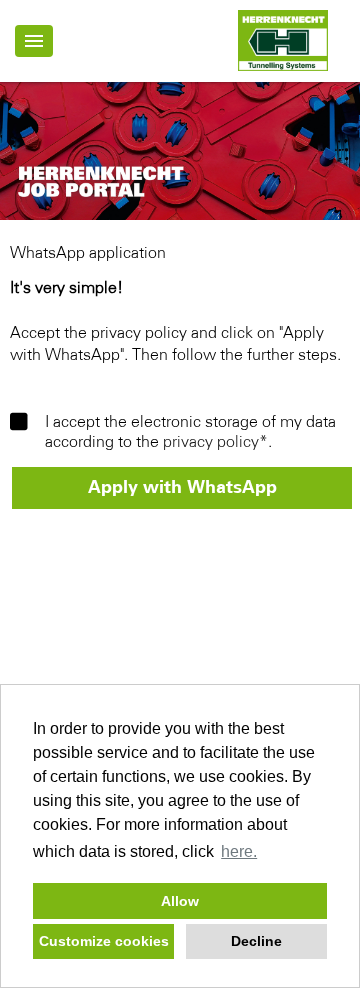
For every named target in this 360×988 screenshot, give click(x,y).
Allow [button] (180, 901)
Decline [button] (256, 941)
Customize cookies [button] (104, 941)
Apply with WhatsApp (182, 488)
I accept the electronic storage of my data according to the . (190, 432)
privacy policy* (215, 442)
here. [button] (239, 851)
